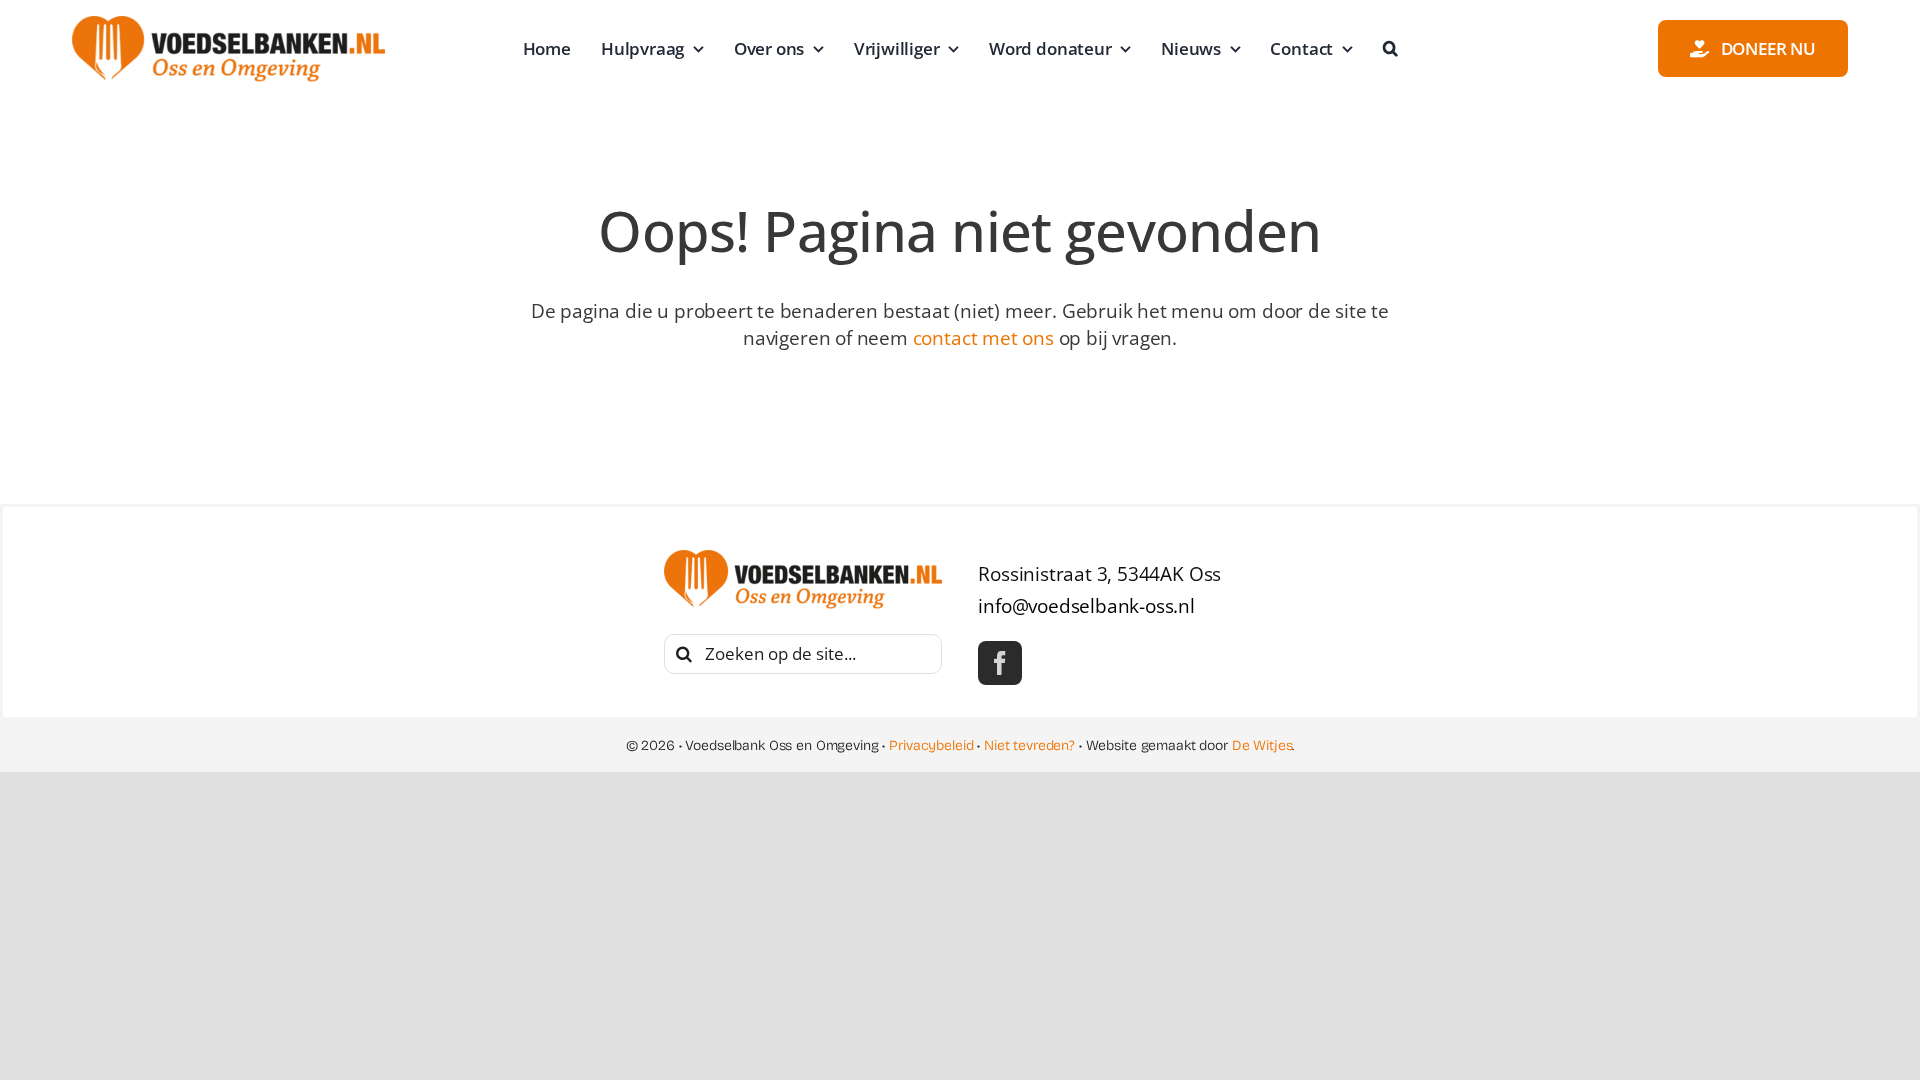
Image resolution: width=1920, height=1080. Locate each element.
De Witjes (1262, 745)
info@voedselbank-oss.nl (1086, 606)
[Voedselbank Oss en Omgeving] (228, 25)
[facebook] (1000, 663)
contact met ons (983, 338)
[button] (1390, 49)
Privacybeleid (931, 745)
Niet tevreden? (1029, 745)
